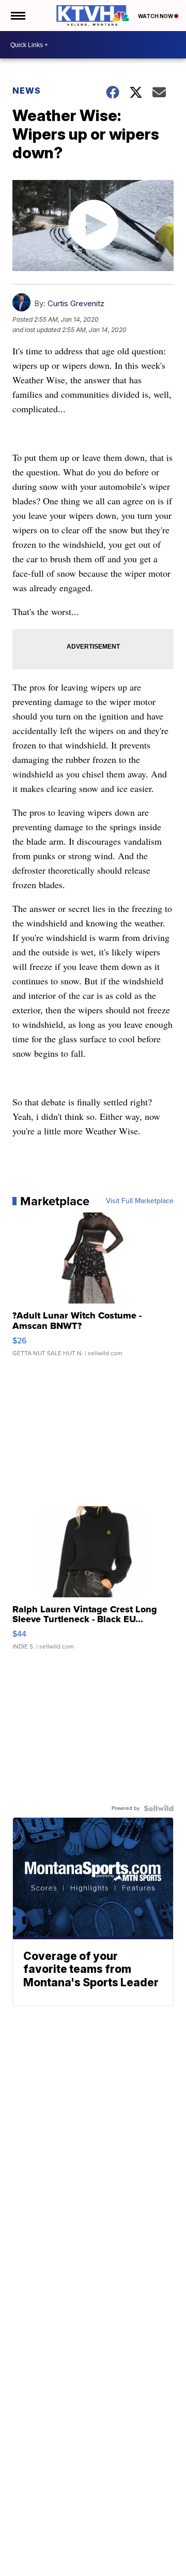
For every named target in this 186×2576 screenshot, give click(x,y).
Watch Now (156, 16)
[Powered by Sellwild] (159, 1808)
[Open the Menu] (17, 16)
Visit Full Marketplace (140, 1201)
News (27, 91)
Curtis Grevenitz (76, 303)
